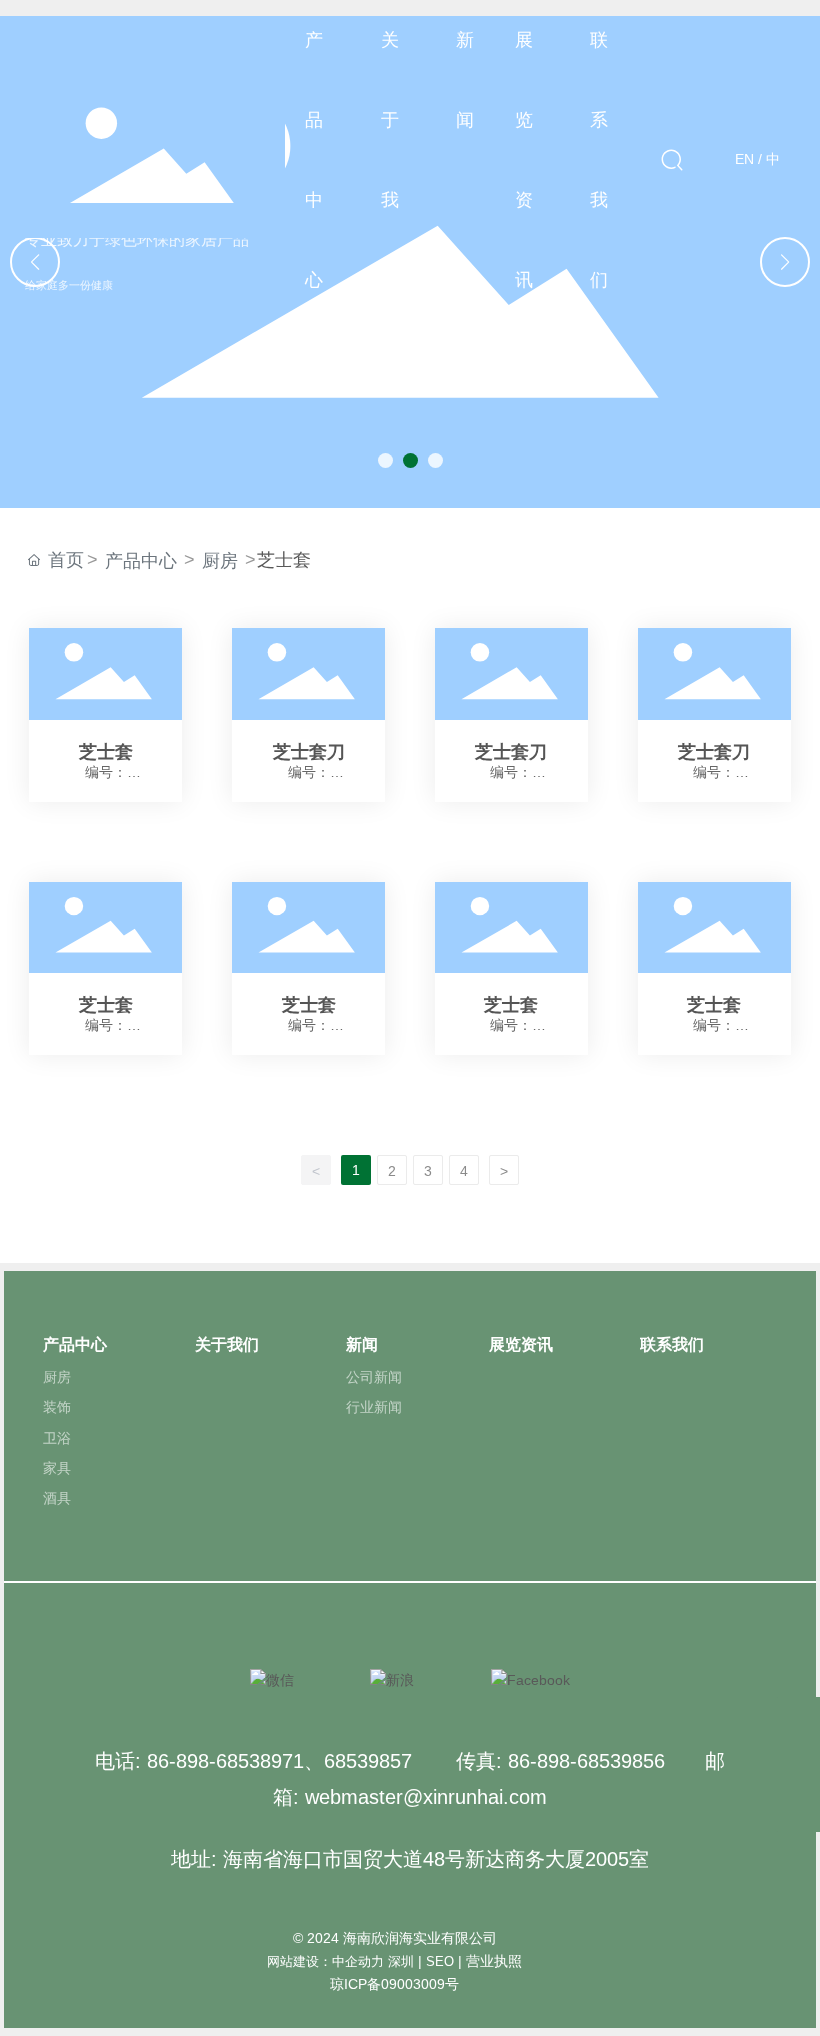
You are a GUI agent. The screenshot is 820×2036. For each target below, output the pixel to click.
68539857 (368, 1761)
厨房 (220, 561)
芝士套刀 (308, 715)
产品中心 (141, 561)
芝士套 (105, 715)
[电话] (797, 1764)
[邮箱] (797, 1719)
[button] (385, 460)
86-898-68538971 (225, 1761)
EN (744, 159)
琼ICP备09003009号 (394, 1984)
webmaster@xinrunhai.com (426, 1797)
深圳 (401, 1961)
